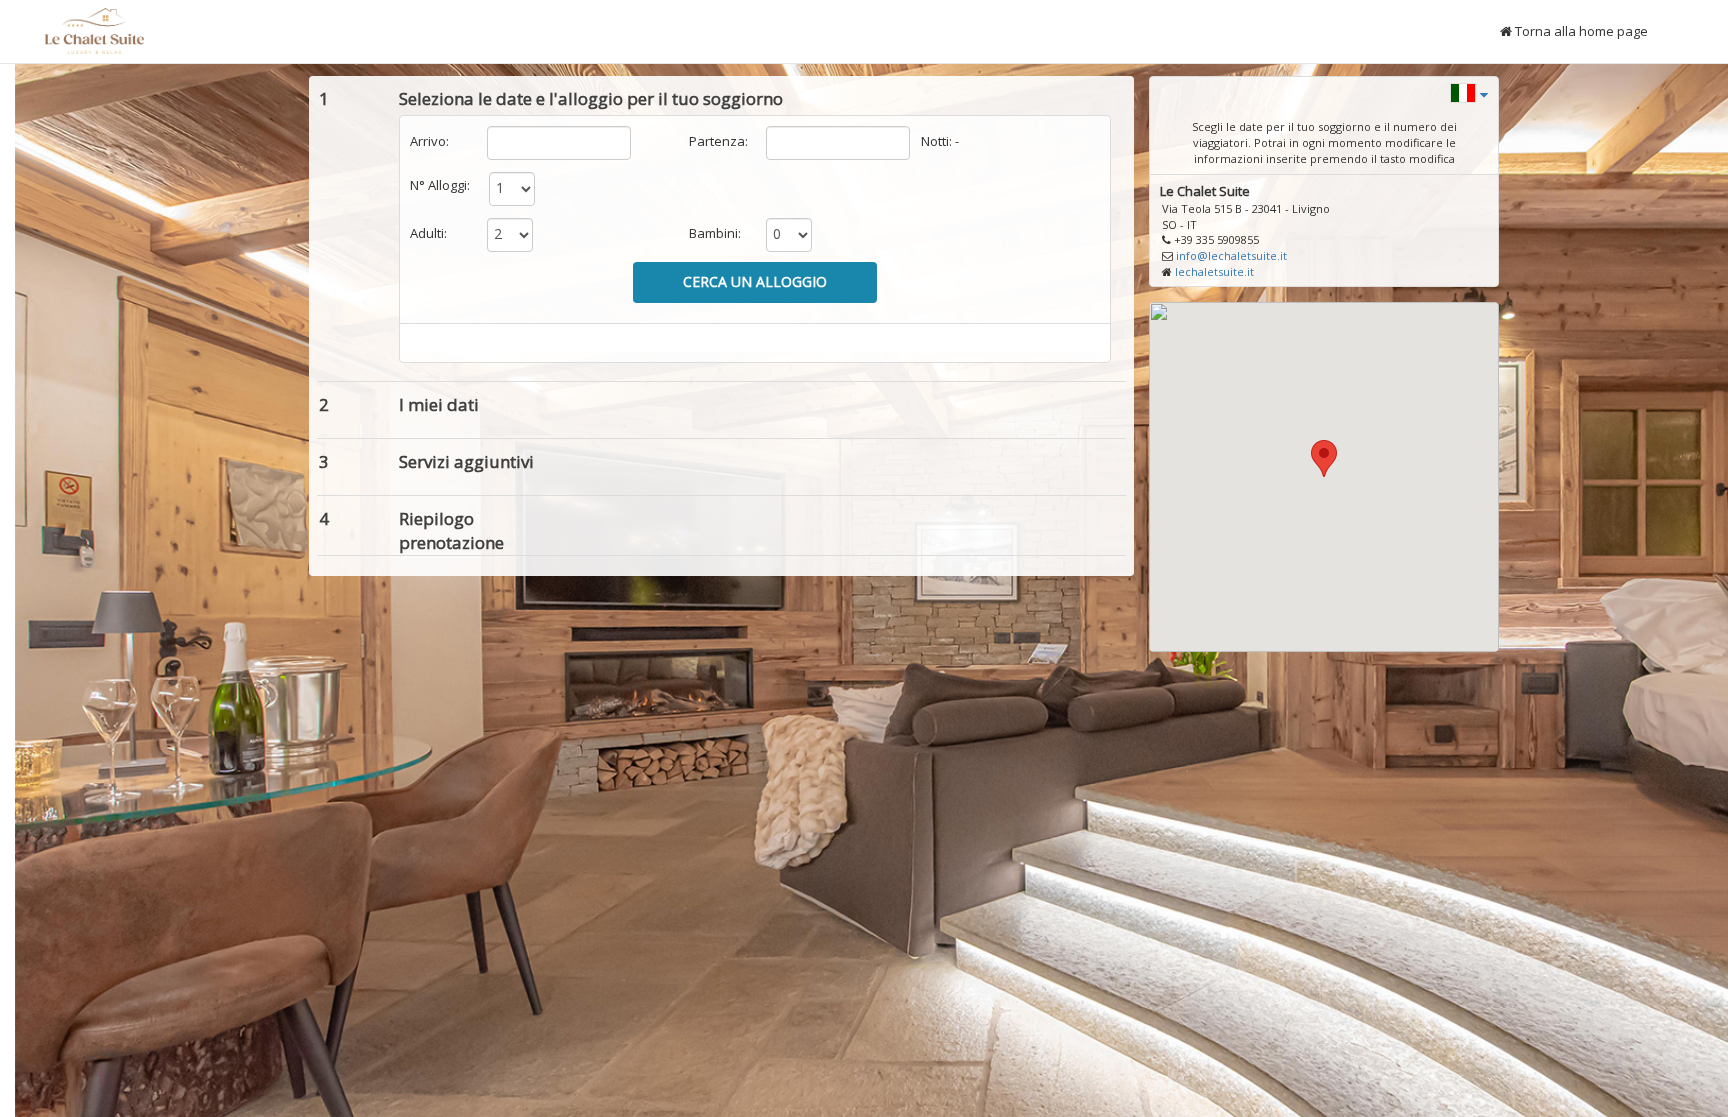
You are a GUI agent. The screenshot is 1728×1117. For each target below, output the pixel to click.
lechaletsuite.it (1214, 271)
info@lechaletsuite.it (1231, 255)
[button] (1469, 91)
